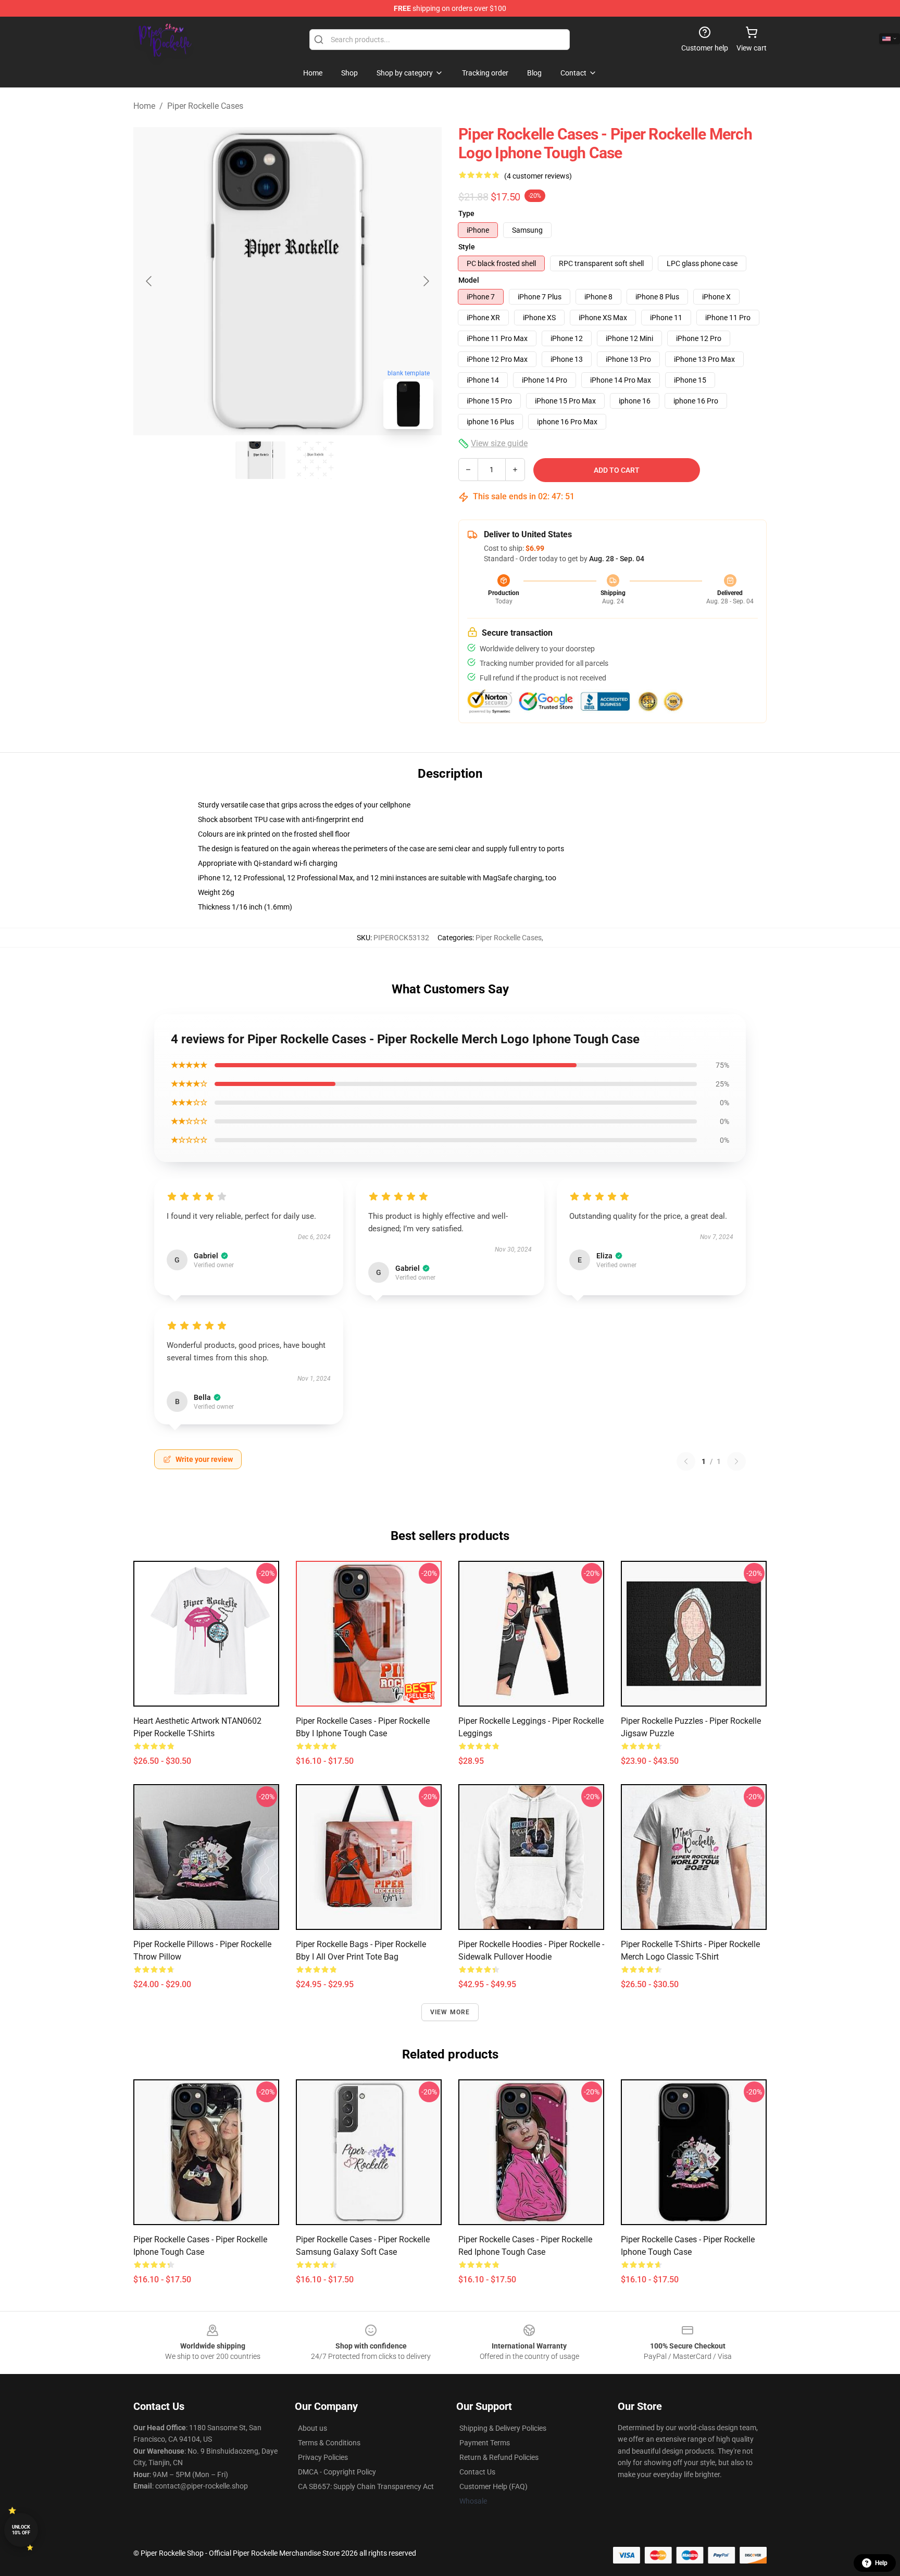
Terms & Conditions (329, 2443)
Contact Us (477, 2472)
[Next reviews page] (736, 1461)
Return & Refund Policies (499, 2457)
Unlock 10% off (21, 2530)
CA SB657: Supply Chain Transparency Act (366, 2486)
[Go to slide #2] (315, 460)
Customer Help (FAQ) (493, 2486)
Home (144, 106)
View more (450, 2012)
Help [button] (881, 2563)
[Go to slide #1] (260, 460)
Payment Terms (485, 2443)
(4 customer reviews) (538, 176)
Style (467, 247)
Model (469, 280)
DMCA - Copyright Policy (337, 2472)
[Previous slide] (149, 281)
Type (466, 213)
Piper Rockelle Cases (205, 106)
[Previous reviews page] (686, 1461)
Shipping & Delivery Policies (503, 2428)
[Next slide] (426, 281)
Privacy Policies (323, 2457)
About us (312, 2428)
